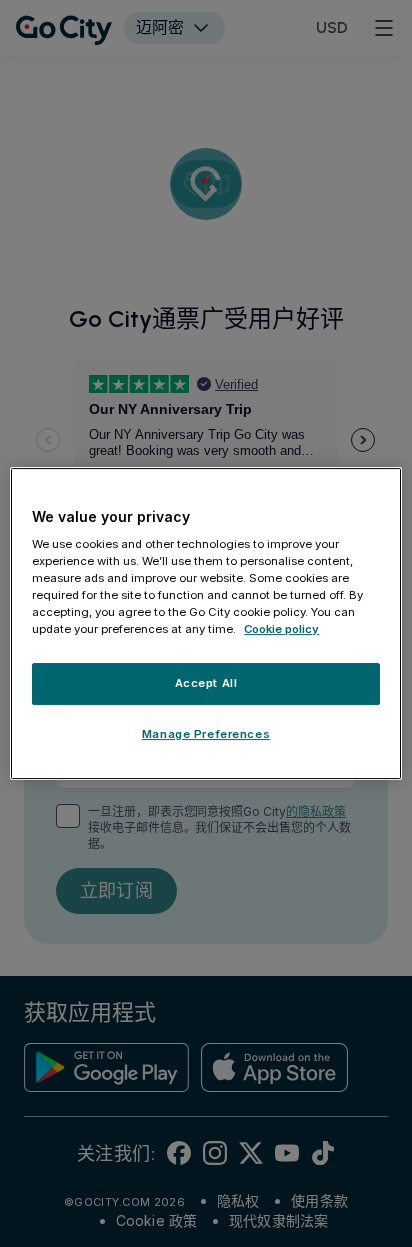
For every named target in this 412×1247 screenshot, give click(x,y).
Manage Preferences (206, 734)
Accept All (206, 684)
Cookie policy (281, 630)
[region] (205, 624)
